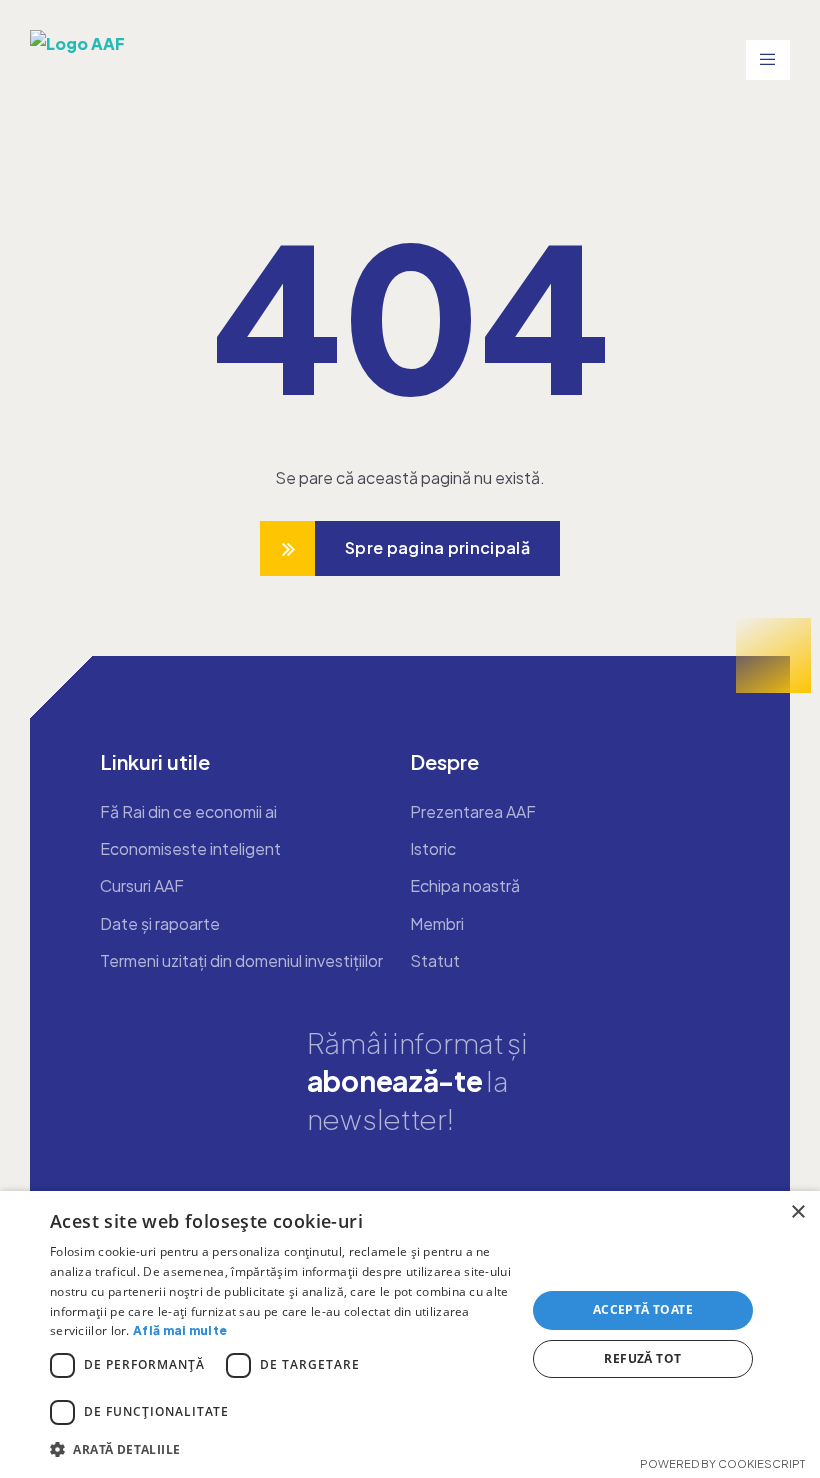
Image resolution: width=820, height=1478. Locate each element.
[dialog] (410, 1334)
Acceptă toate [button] (643, 1309)
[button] (281, 1449)
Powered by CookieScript (722, 1463)
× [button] (797, 1212)
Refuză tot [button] (642, 1358)
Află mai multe (180, 1330)
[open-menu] (768, 60)
